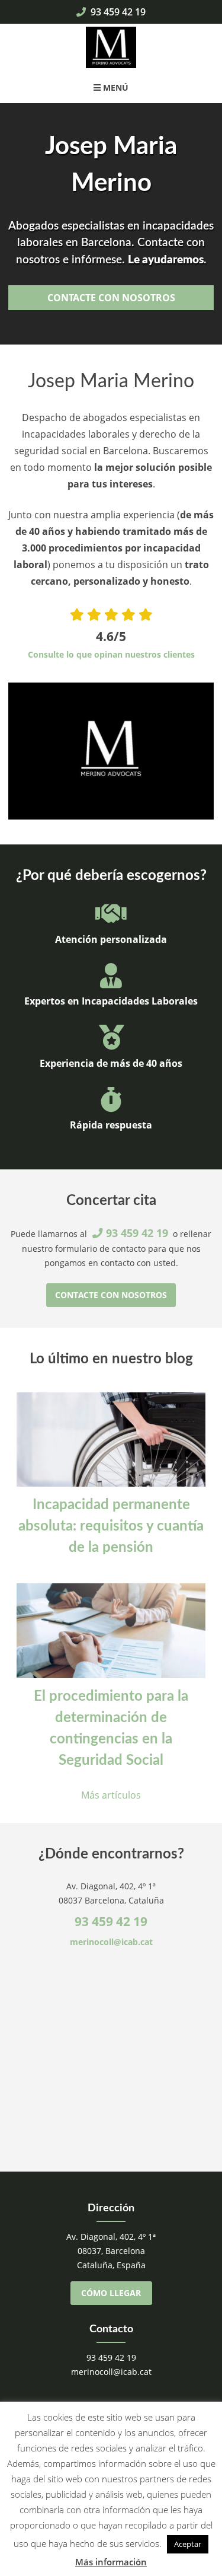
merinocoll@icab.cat (111, 1942)
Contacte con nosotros (111, 298)
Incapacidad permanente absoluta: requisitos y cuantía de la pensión (111, 1526)
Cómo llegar (111, 2293)
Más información (111, 2562)
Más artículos (111, 1795)
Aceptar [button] (188, 2544)
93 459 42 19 (117, 12)
